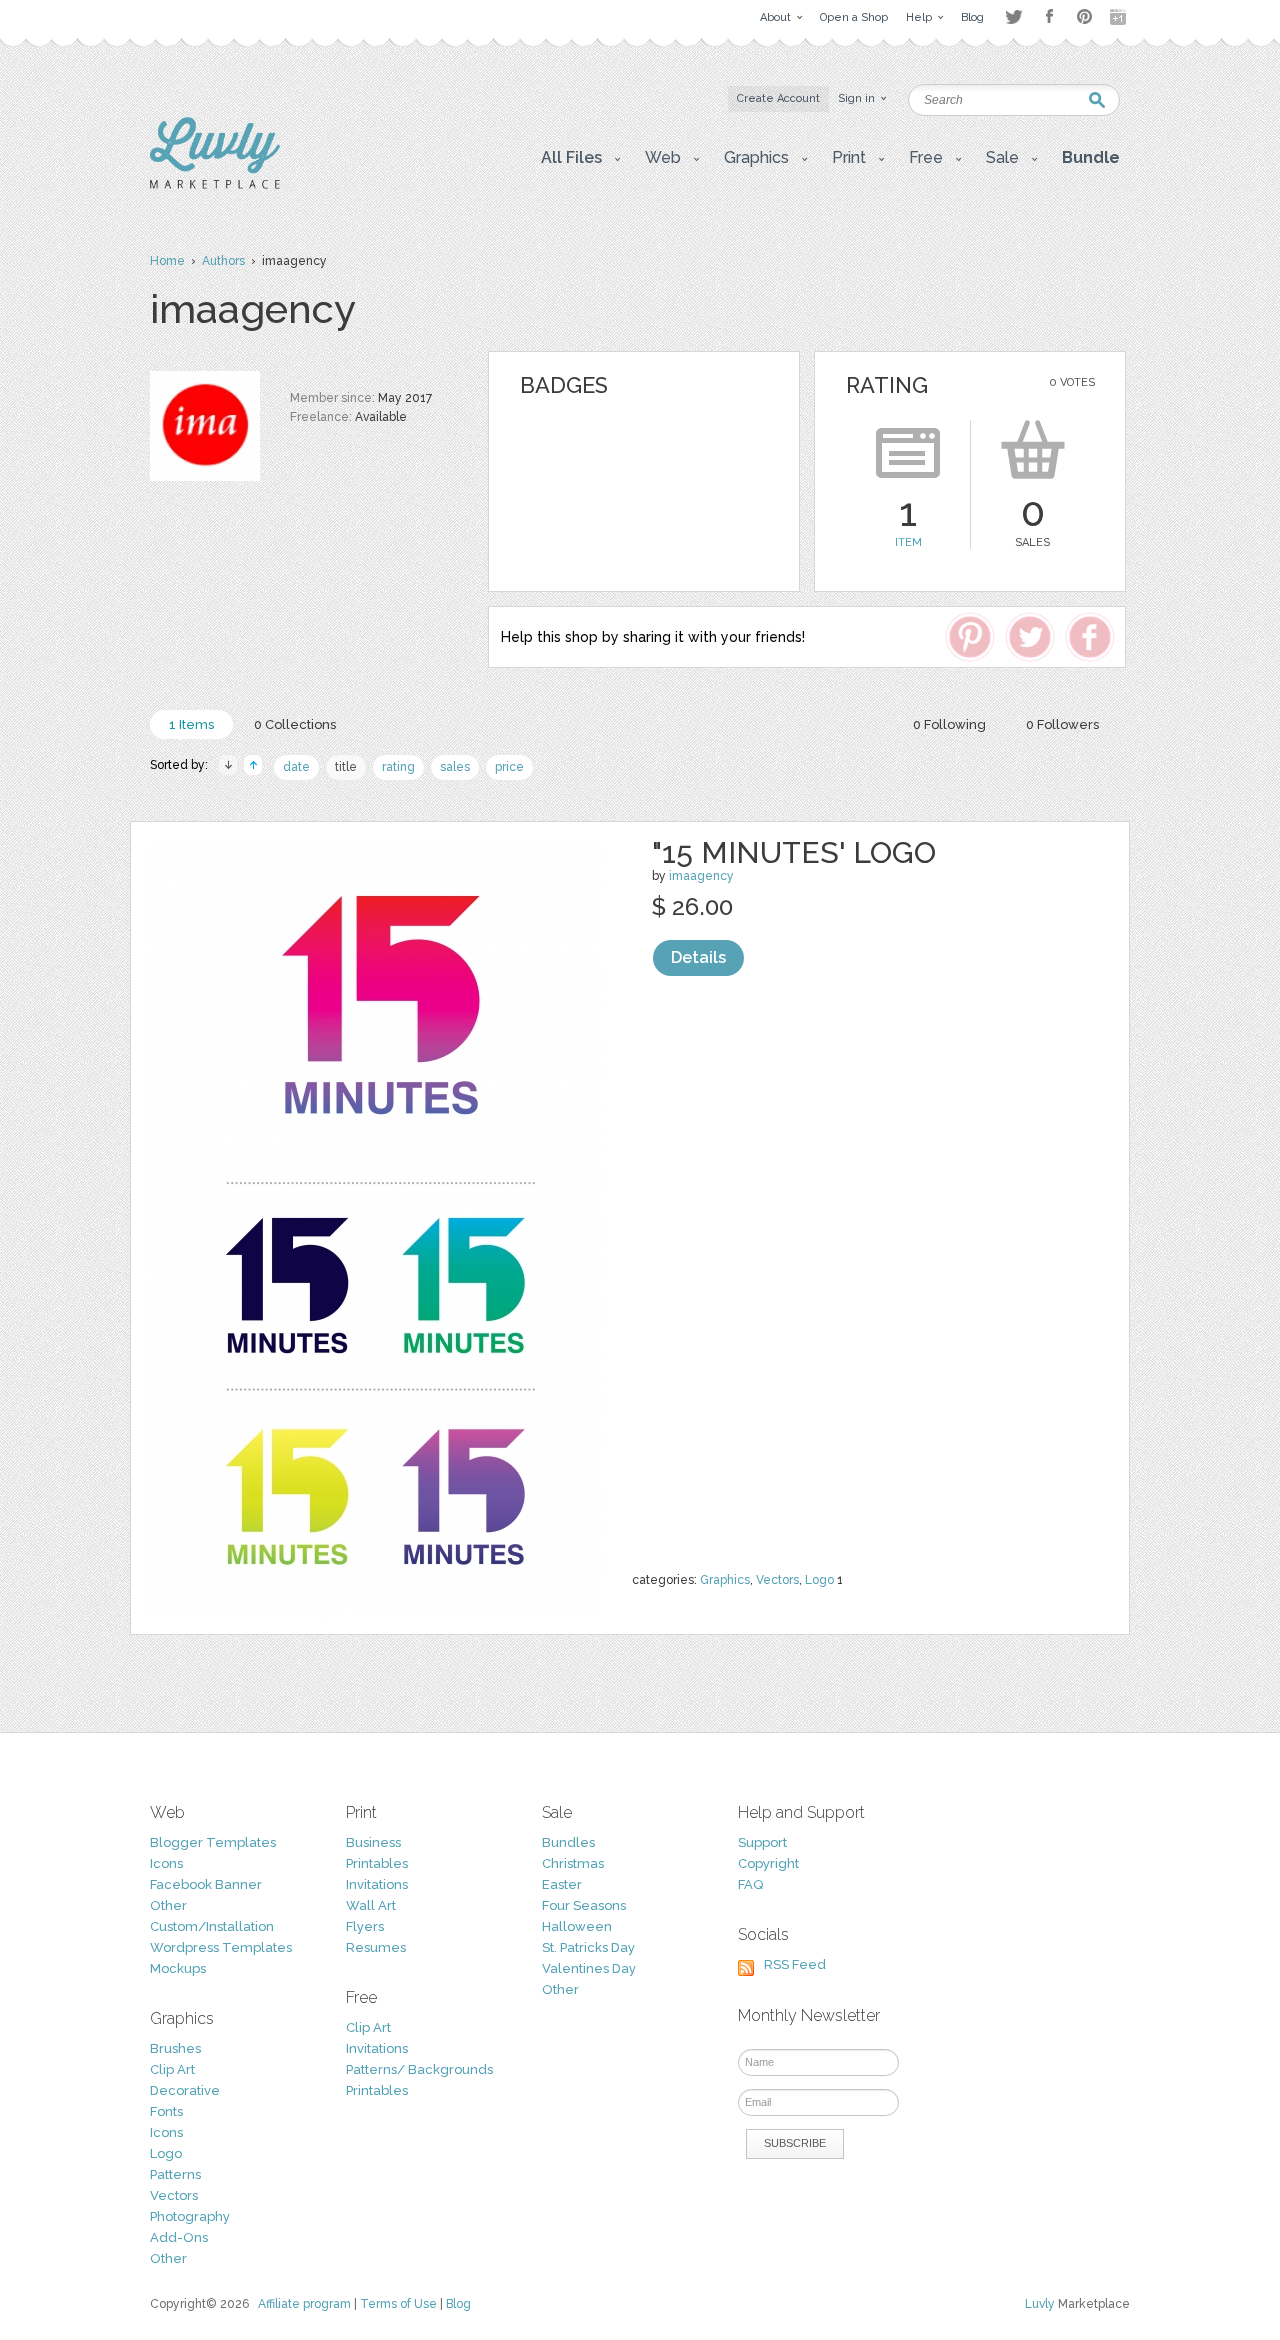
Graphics (725, 1580)
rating (398, 767)
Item (908, 542)
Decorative (185, 2090)
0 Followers (1062, 724)
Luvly (1040, 2304)
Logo (819, 1580)
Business (373, 1842)
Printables (377, 1863)
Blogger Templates (213, 1842)
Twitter (1013, 16)
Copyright (768, 1863)
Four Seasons (584, 1905)
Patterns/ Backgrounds (419, 2069)
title (346, 767)
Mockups (178, 1968)
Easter (562, 1884)
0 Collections (295, 724)
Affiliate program (304, 2304)
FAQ (750, 1884)
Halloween (577, 1926)
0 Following (949, 724)
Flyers (365, 1926)
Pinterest (1084, 16)
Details (698, 957)
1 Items (191, 724)
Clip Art (172, 2069)
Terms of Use (398, 2304)
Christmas (573, 1863)
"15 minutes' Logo (794, 852)
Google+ (1120, 17)
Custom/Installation (212, 1926)
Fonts (166, 2111)
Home (167, 261)
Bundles (568, 1842)
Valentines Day (589, 1968)
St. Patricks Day (588, 1947)
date (296, 767)
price (509, 767)
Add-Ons (179, 2237)
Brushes (175, 2048)
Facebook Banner (206, 1884)
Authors (223, 261)
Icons (166, 1863)
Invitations (377, 1884)
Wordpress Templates (221, 1947)
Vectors (777, 1580)
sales (455, 767)
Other (168, 1905)
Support (762, 1842)
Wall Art (371, 1905)
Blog (458, 2304)
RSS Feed (795, 1964)
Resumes (376, 1947)
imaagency (701, 876)
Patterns (175, 2174)
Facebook (1049, 17)
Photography (190, 2216)
